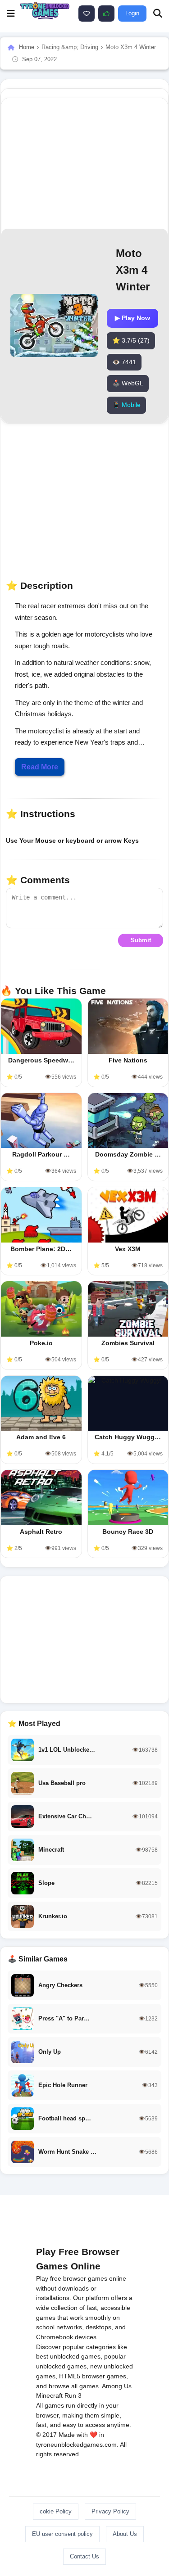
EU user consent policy (62, 2534)
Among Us (117, 2386)
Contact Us (84, 2556)
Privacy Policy (110, 2511)
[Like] (87, 14)
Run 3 (73, 2395)
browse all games (74, 2386)
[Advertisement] (85, 1640)
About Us (125, 2534)
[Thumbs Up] (106, 14)
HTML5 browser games (93, 2376)
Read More (40, 767)
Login (132, 13)
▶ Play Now (132, 318)
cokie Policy (56, 2511)
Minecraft (49, 2395)
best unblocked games (68, 2356)
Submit (141, 940)
